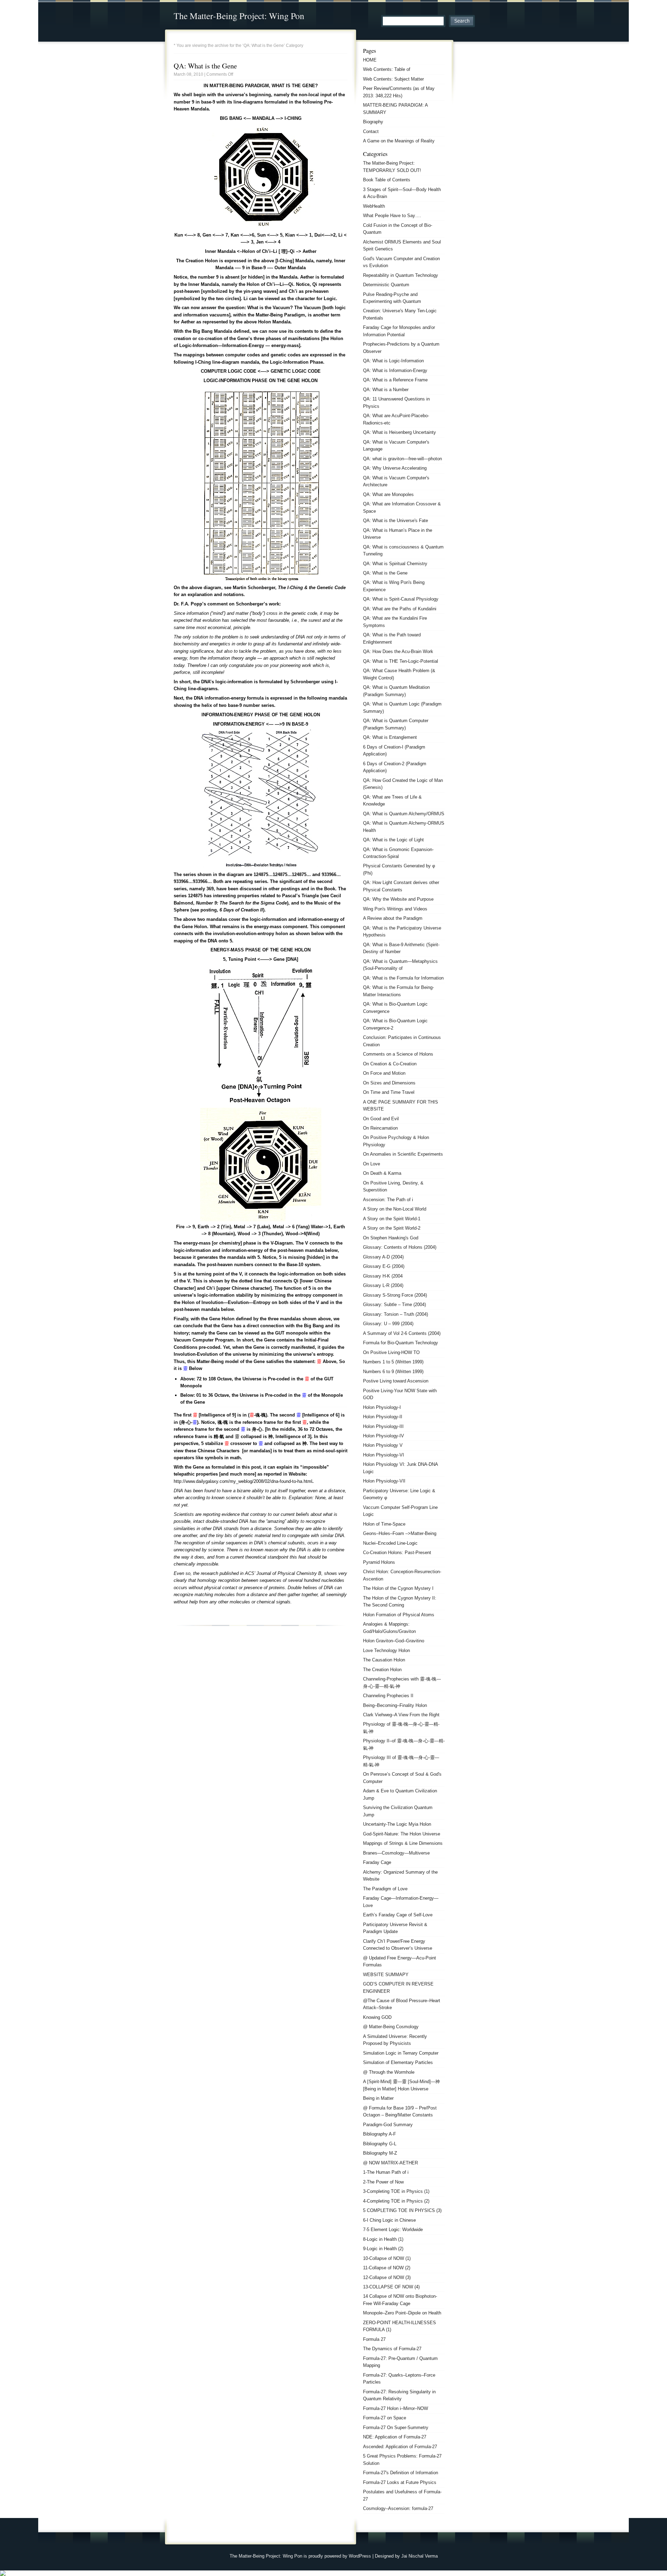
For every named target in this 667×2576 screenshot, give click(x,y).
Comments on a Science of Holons (398, 1054)
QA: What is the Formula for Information (403, 978)
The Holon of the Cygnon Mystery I (398, 1588)
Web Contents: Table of (387, 69)
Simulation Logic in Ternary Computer (401, 2053)
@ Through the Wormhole (389, 2072)
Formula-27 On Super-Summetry (396, 2428)
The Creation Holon (382, 1670)
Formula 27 (374, 2339)
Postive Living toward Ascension (396, 1381)
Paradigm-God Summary (388, 2125)
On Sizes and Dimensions (389, 1083)
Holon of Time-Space (384, 1524)
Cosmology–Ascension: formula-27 (398, 2508)
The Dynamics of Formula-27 (392, 2349)
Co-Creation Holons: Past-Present (397, 1553)
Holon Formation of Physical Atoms (399, 1615)
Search (462, 21)
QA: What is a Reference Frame (395, 380)
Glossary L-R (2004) (383, 1285)
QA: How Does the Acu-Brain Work (398, 651)
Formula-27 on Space (385, 2418)
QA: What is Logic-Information (393, 361)
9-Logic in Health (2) (383, 2249)
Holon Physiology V (383, 1445)
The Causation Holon (384, 1660)
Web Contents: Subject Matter (393, 79)
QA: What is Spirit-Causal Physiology (401, 599)
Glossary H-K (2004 (383, 1276)
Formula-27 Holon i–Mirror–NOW (396, 2408)
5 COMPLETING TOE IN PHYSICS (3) (402, 2210)
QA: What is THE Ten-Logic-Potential (401, 661)
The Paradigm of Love (385, 1889)
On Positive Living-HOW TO (391, 1352)
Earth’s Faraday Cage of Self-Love (398, 1915)
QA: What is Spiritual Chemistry (395, 564)
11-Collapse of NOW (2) (387, 2268)
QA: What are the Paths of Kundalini (400, 609)
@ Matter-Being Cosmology (391, 2027)
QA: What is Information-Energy (395, 370)
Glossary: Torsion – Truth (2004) (396, 1314)
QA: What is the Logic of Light (393, 840)
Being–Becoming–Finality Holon (395, 1705)
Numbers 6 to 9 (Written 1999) (393, 1372)
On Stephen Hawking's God (391, 1238)
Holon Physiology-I (382, 1407)
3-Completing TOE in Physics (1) (396, 2191)
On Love (372, 1164)
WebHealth (374, 206)
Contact (371, 131)
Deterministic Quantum (386, 285)
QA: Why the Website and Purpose (398, 899)
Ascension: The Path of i (388, 1200)
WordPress (360, 2556)
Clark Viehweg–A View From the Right (401, 1715)
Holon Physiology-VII (384, 1481)
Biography (373, 122)
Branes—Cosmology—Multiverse (396, 1853)
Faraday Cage (377, 1862)
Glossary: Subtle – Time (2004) (394, 1304)
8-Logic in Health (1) (383, 2239)
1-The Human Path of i (386, 2172)
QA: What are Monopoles (388, 494)
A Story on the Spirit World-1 (392, 1219)
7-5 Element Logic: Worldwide (393, 2230)
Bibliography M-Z (380, 2153)
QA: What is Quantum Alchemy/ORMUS (404, 814)
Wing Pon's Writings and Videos (395, 909)
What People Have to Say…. (392, 216)
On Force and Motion (384, 1073)
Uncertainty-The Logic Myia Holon (397, 1824)
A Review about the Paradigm (393, 918)
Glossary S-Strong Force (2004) (395, 1295)
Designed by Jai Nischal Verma (406, 2556)
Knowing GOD (377, 2017)
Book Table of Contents (387, 180)
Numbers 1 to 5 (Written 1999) (393, 1362)
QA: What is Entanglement (390, 737)
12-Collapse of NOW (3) (387, 2277)
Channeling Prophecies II (388, 1696)
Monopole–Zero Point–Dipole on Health (402, 2313)
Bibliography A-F (380, 2134)
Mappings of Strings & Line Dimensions (403, 1843)
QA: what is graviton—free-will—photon (402, 459)
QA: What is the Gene (205, 66)
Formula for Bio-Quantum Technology (401, 1343)
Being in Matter (378, 2098)
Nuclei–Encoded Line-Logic (390, 1543)
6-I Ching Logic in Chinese (389, 2220)
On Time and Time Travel (389, 1092)
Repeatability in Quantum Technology (401, 275)
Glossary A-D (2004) (383, 1257)
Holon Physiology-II (383, 1417)
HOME (370, 60)
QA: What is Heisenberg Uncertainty (400, 432)
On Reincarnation (380, 1128)
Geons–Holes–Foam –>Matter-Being (400, 1533)
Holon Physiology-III (383, 1426)
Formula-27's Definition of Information (401, 2473)
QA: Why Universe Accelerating (395, 468)
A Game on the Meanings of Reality (399, 141)
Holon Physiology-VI (384, 1455)
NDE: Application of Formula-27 (395, 2437)
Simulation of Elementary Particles (398, 2062)
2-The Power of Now (383, 2182)
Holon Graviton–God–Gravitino (394, 1641)
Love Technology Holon (386, 1650)
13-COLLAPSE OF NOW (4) (391, 2287)
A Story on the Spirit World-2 (392, 1228)
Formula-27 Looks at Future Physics (400, 2482)
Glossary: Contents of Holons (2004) (400, 1247)
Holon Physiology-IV (384, 1436)
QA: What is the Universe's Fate (396, 521)
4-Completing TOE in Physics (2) (396, 2201)
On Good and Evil (381, 1119)
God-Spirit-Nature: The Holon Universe (402, 1834)
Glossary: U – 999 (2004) (388, 1324)
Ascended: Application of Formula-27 (400, 2447)
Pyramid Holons (379, 1562)
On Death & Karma (382, 1173)
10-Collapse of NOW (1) (387, 2258)
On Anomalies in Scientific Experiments (403, 1154)
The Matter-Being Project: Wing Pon (239, 16)
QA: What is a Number (386, 390)
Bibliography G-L (380, 2144)
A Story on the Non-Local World (395, 1209)
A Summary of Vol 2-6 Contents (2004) (402, 1333)
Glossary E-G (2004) (384, 1266)
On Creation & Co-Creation (390, 1064)
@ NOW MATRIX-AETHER (390, 2163)
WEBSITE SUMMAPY (386, 1975)
